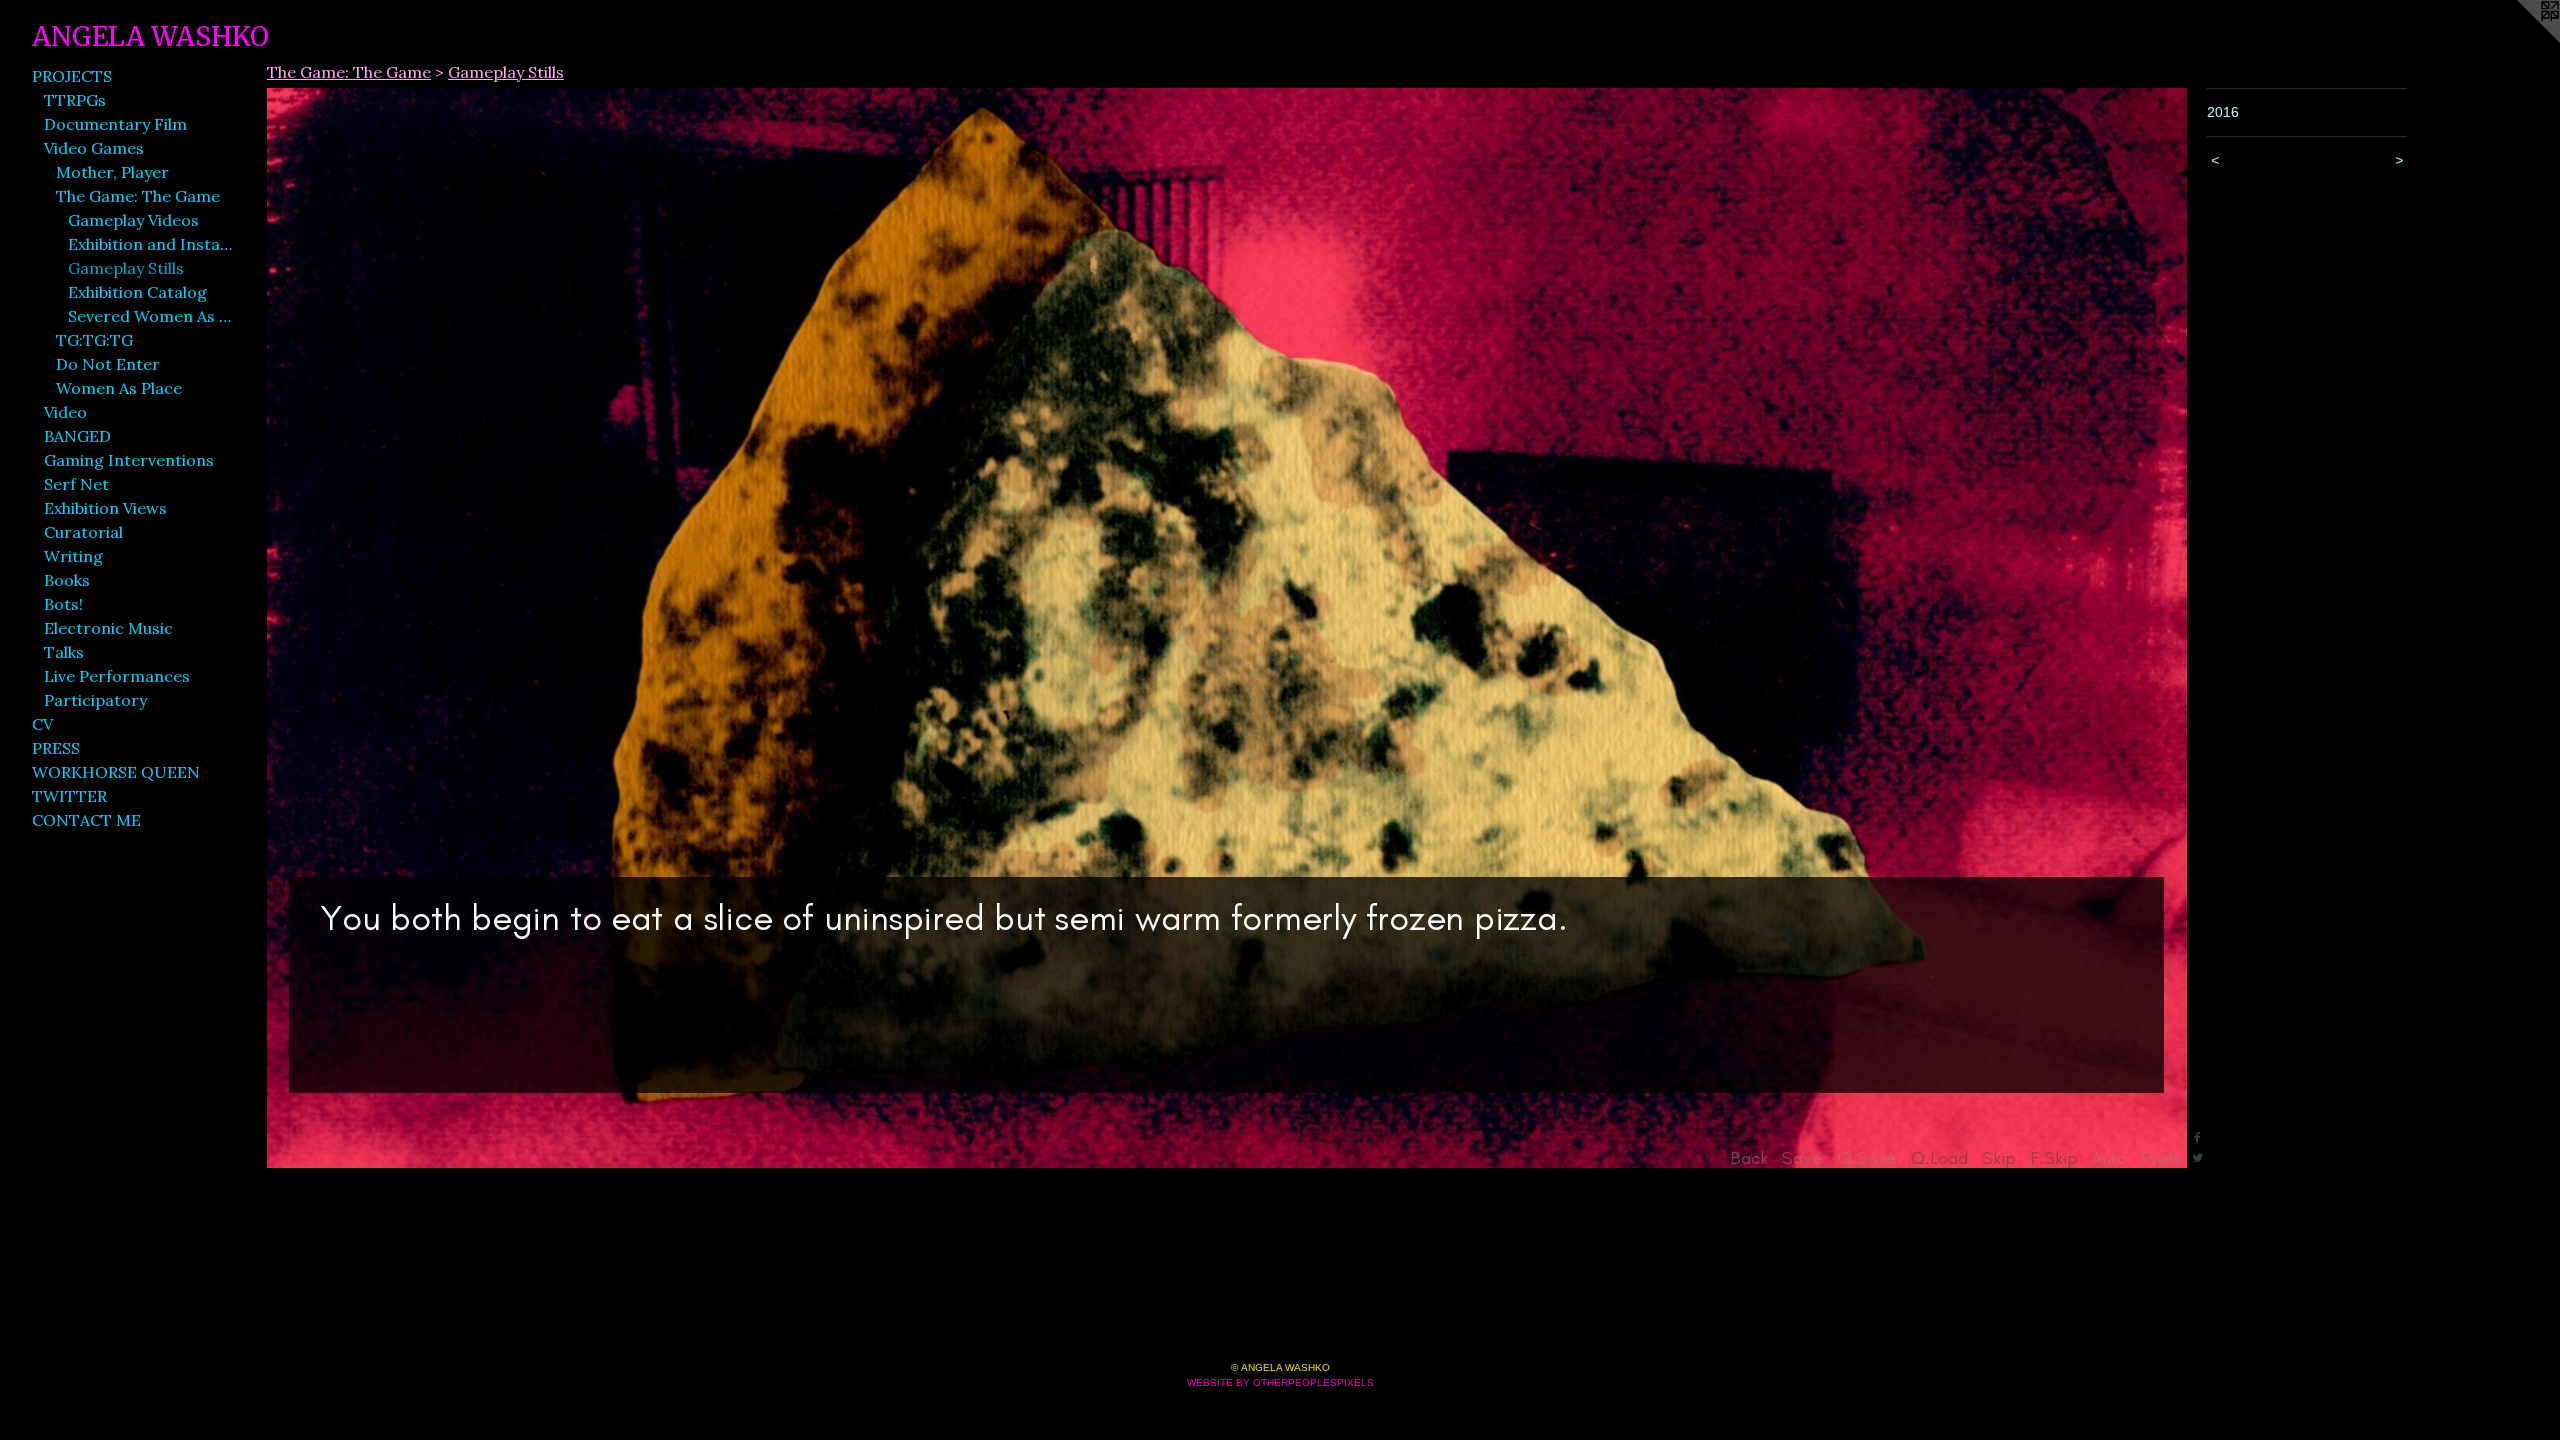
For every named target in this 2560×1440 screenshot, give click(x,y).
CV (42, 724)
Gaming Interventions (129, 460)
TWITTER (69, 796)
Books (67, 580)
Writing (73, 556)
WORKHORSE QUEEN (116, 772)
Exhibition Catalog (137, 292)
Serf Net (76, 484)
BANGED (77, 436)
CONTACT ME (86, 820)
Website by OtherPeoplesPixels (1280, 1382)
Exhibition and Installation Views (150, 244)
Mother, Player (112, 172)
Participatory (95, 700)
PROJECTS (72, 76)
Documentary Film (115, 124)
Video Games (94, 148)
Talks (64, 652)
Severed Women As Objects (150, 316)
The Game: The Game (138, 196)
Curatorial (83, 532)
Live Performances (117, 676)
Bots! (63, 604)
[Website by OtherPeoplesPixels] (2520, 40)
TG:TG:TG (94, 340)
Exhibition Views (105, 508)
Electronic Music (108, 628)
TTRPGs (75, 100)
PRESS (56, 748)
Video (65, 412)
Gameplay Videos (133, 220)
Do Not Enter (108, 364)
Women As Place (119, 388)
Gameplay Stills (126, 268)
